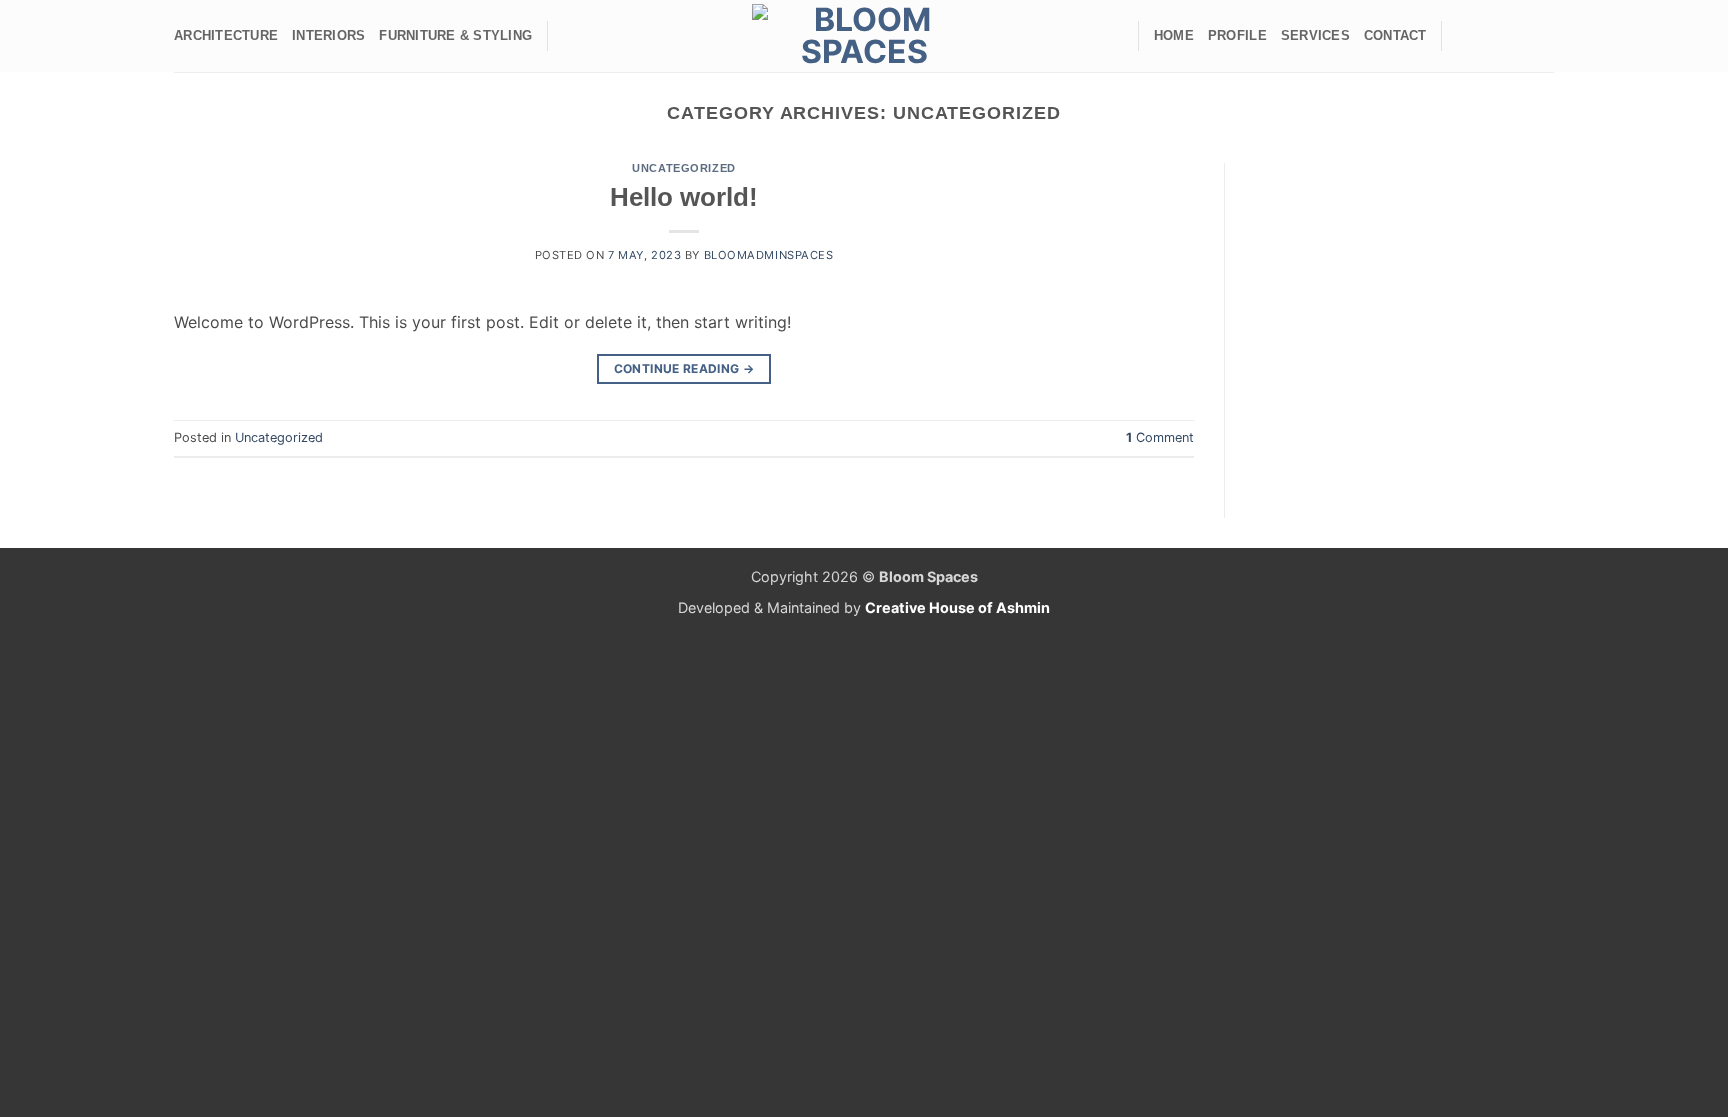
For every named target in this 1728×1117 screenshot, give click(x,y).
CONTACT (1395, 35)
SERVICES (1315, 35)
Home (1174, 35)
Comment (1160, 437)
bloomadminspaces (769, 255)
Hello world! (684, 197)
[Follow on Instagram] (1489, 36)
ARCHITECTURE (226, 35)
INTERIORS (328, 35)
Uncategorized (683, 168)
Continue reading (684, 368)
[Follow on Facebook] (1463, 36)
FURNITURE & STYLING (455, 35)
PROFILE (1237, 35)
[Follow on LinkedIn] (1541, 36)
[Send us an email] (1515, 36)
